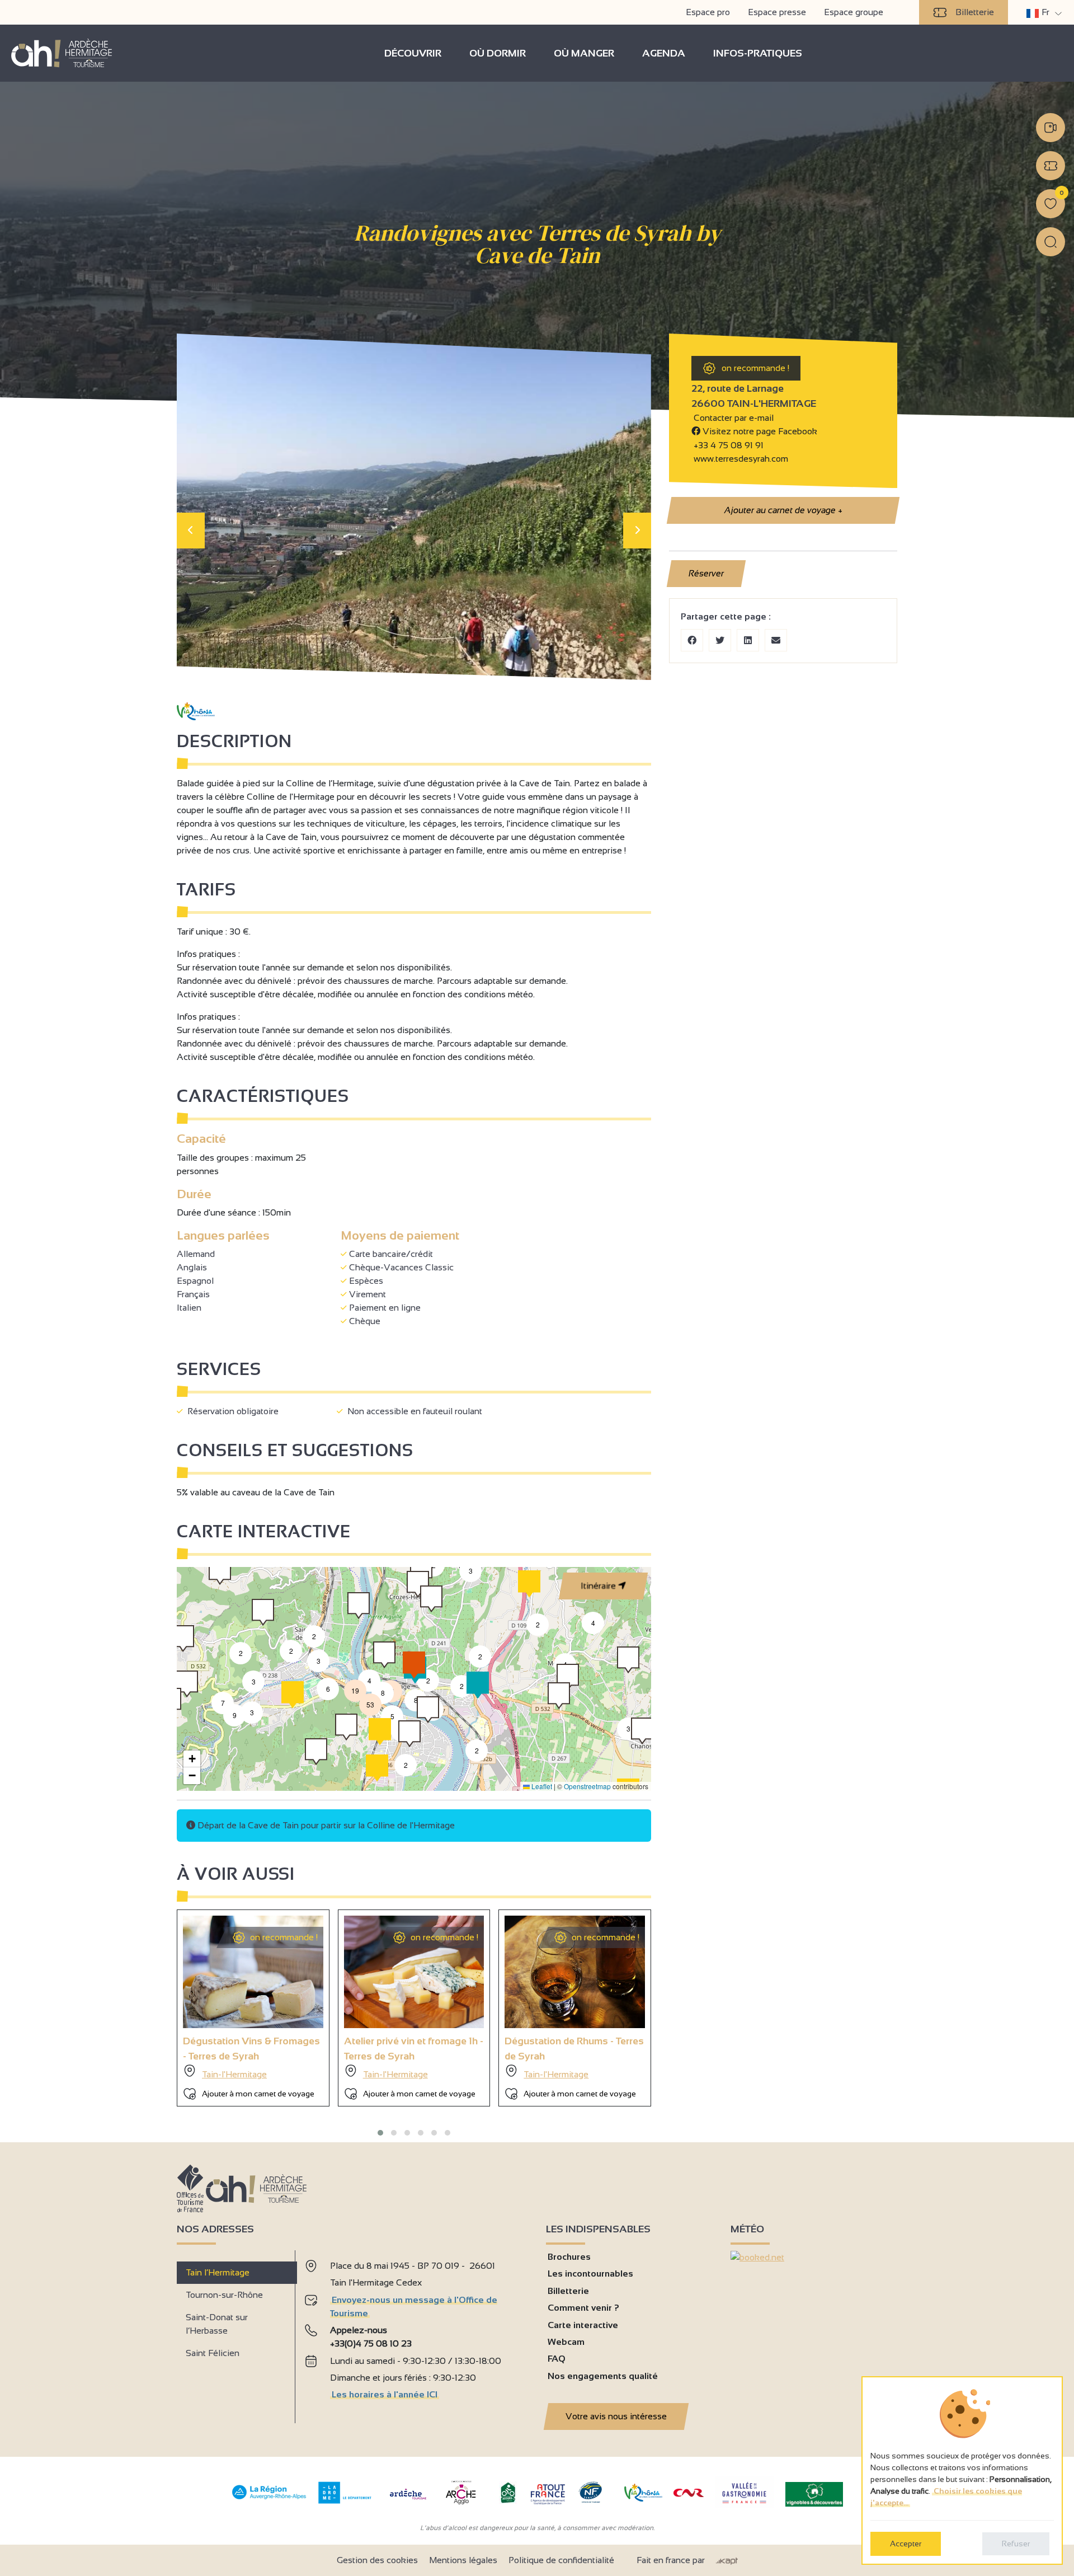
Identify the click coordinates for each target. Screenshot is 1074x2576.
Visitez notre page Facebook (759, 431)
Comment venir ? (583, 2308)
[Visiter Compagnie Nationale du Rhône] (689, 2494)
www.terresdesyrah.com (740, 459)
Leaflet (541, 1786)
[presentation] (191, 531)
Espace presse (777, 12)
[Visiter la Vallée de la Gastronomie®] (745, 2506)
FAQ (557, 2359)
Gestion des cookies (377, 2560)
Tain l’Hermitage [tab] (218, 2272)
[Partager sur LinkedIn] (748, 640)
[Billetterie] (1051, 166)
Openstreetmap (587, 1786)
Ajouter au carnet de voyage (783, 510)
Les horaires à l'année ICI (385, 2394)
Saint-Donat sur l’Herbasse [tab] (217, 2324)
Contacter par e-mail (733, 418)
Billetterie (975, 12)
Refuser (1016, 2544)
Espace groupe (854, 12)
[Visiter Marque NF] (590, 2500)
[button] (477, 1751)
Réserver (706, 573)
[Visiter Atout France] (548, 2493)
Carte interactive (583, 2325)
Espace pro (708, 12)
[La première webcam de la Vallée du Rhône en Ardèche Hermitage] (1051, 128)
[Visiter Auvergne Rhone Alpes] (269, 2500)
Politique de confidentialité (561, 2560)
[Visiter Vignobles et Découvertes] (814, 2493)
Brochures (569, 2257)
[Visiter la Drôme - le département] (345, 2501)
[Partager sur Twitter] (720, 640)
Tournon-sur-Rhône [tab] (224, 2295)
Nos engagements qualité (603, 2376)
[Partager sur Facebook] (692, 640)
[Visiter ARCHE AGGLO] (461, 2505)
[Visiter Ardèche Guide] (408, 2501)
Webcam (566, 2342)
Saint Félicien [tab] (213, 2353)
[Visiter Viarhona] (643, 2498)
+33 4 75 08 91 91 (729, 445)
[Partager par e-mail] (776, 640)
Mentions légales (463, 2560)
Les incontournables (590, 2274)
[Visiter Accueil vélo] (508, 2501)
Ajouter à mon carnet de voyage (258, 2094)
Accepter (906, 2544)
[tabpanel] (416, 2332)
